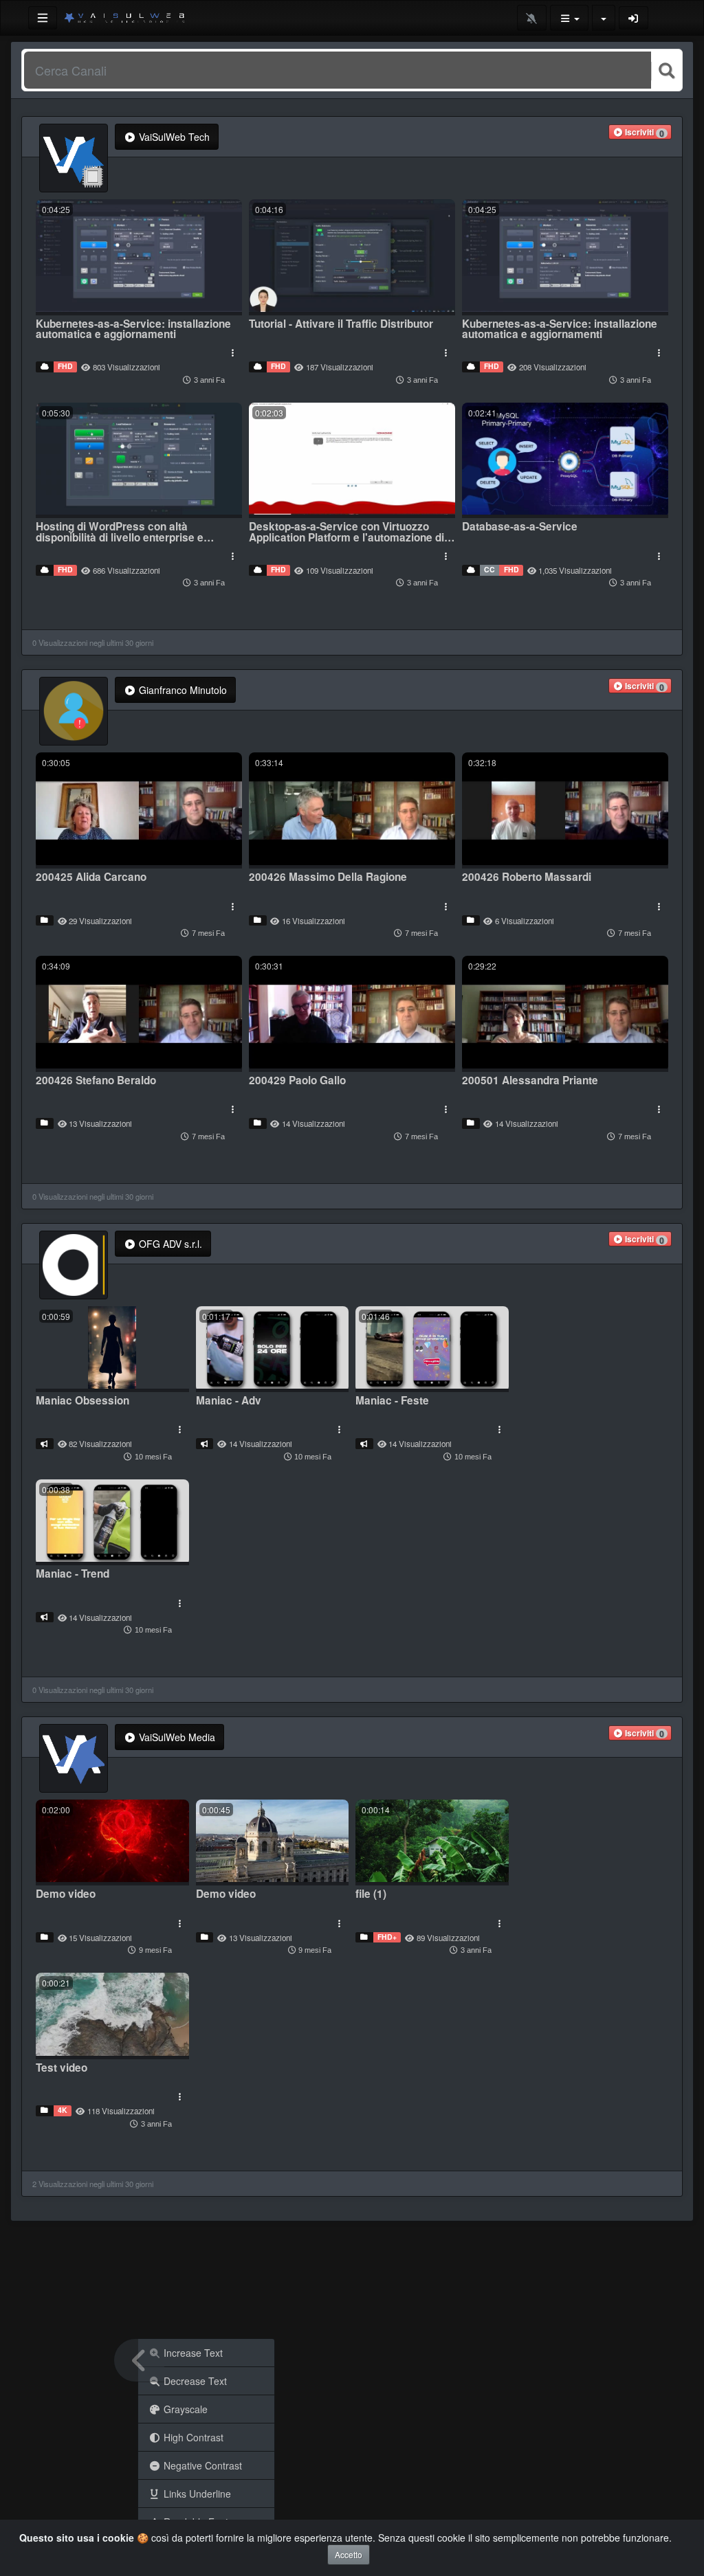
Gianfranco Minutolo (181, 690)
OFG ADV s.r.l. (169, 1244)
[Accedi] (634, 18)
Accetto (349, 2554)
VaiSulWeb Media (176, 1737)
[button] (640, 132)
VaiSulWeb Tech (173, 137)
